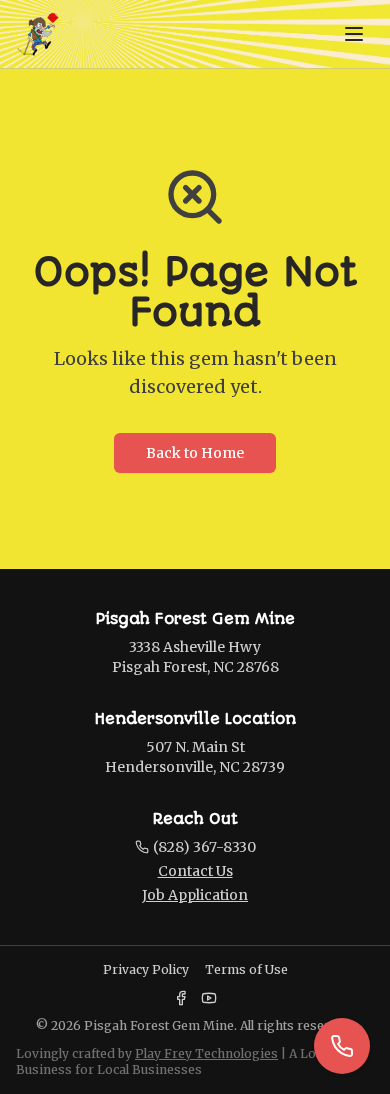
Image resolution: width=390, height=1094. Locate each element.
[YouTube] (209, 998)
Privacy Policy (146, 969)
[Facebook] (181, 998)
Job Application (195, 895)
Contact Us (195, 871)
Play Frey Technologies (206, 1053)
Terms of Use (246, 969)
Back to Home (195, 453)
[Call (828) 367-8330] (342, 1046)
